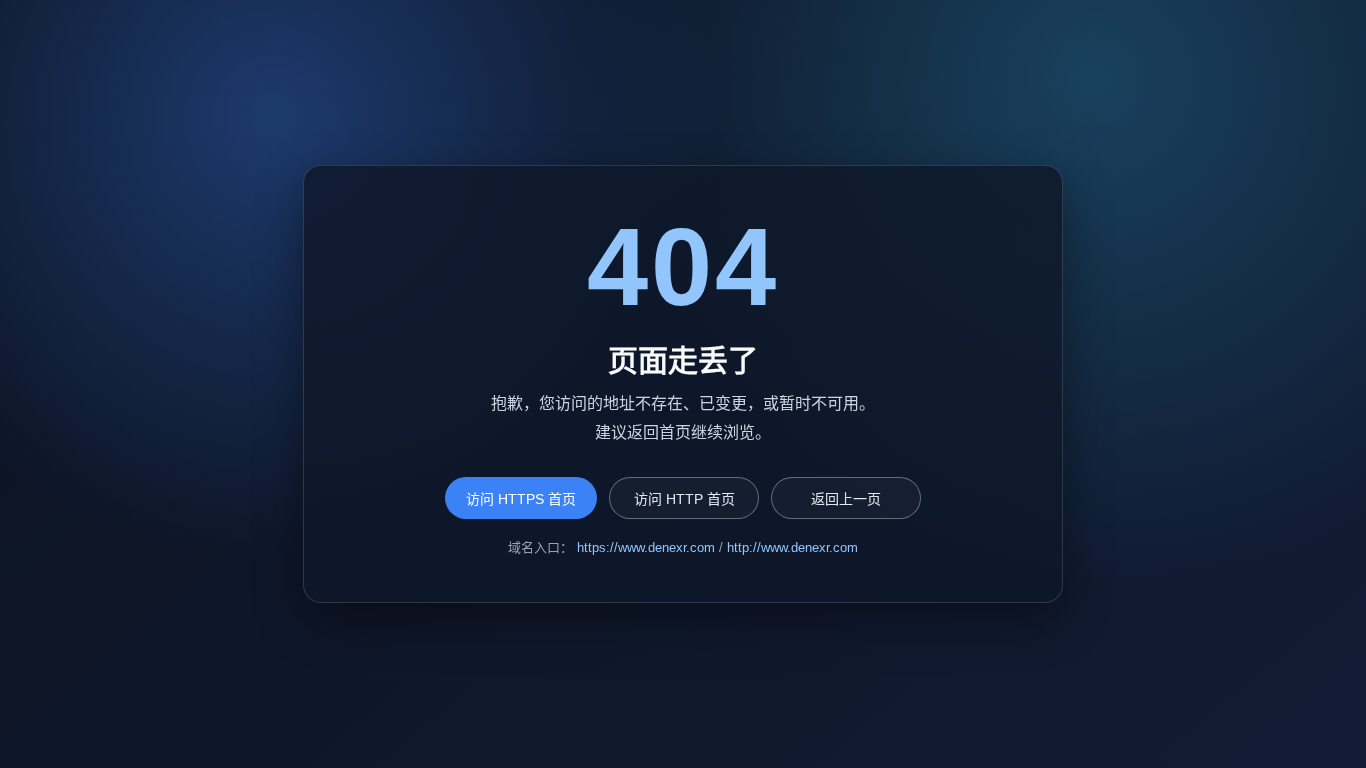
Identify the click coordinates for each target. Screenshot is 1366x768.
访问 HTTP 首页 (684, 499)
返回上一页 (846, 499)
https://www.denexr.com (646, 547)
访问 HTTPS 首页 (521, 499)
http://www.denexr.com (792, 547)
